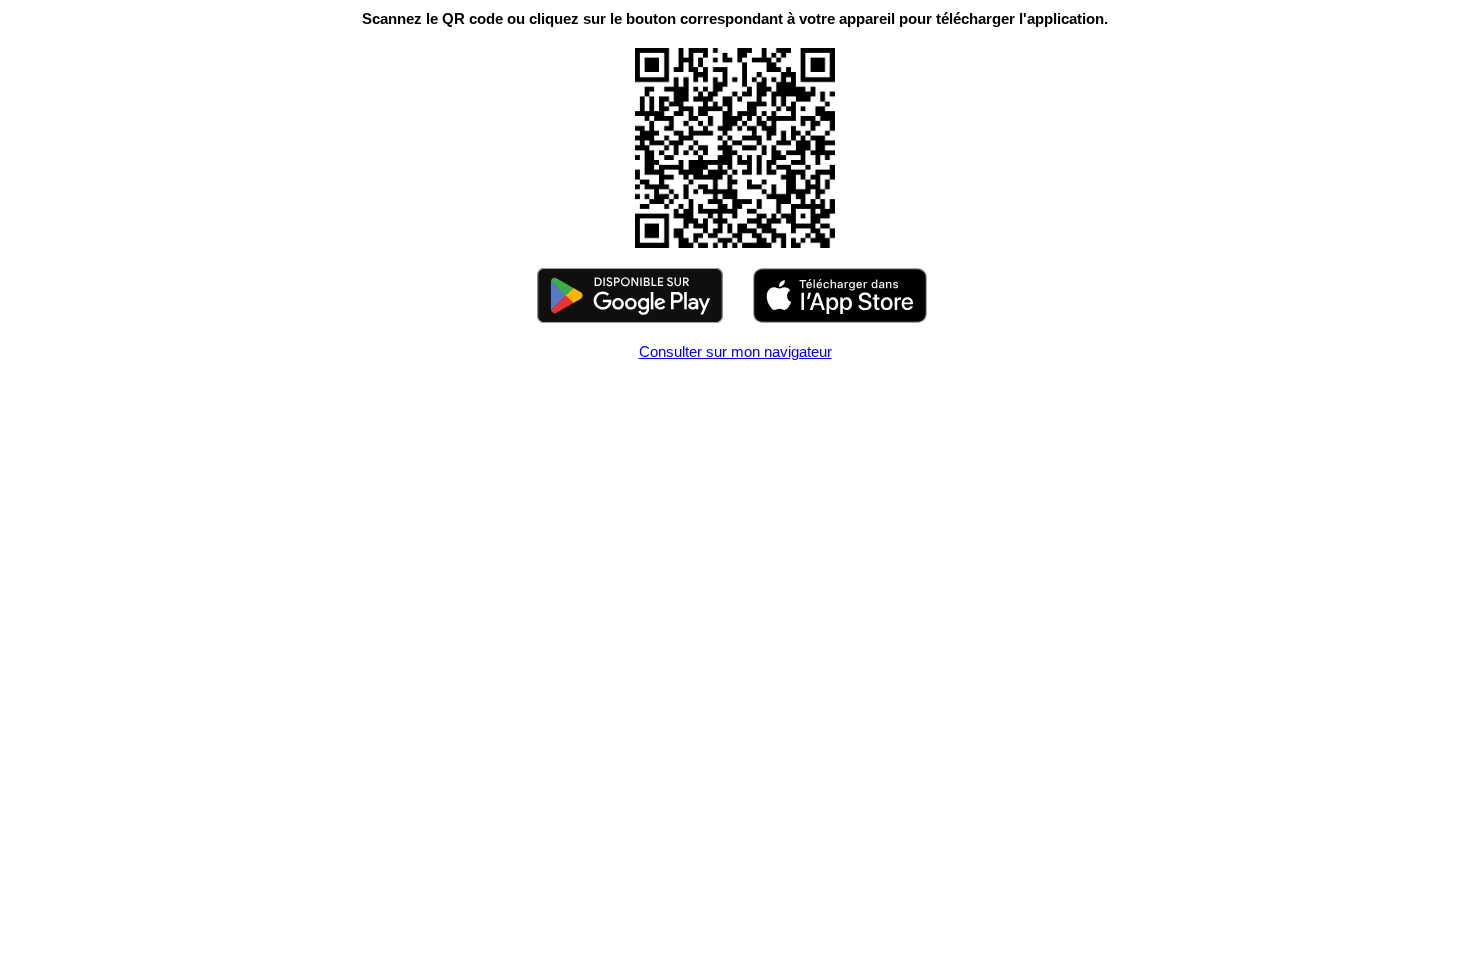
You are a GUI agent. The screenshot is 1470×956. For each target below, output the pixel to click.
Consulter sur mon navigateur (735, 351)
